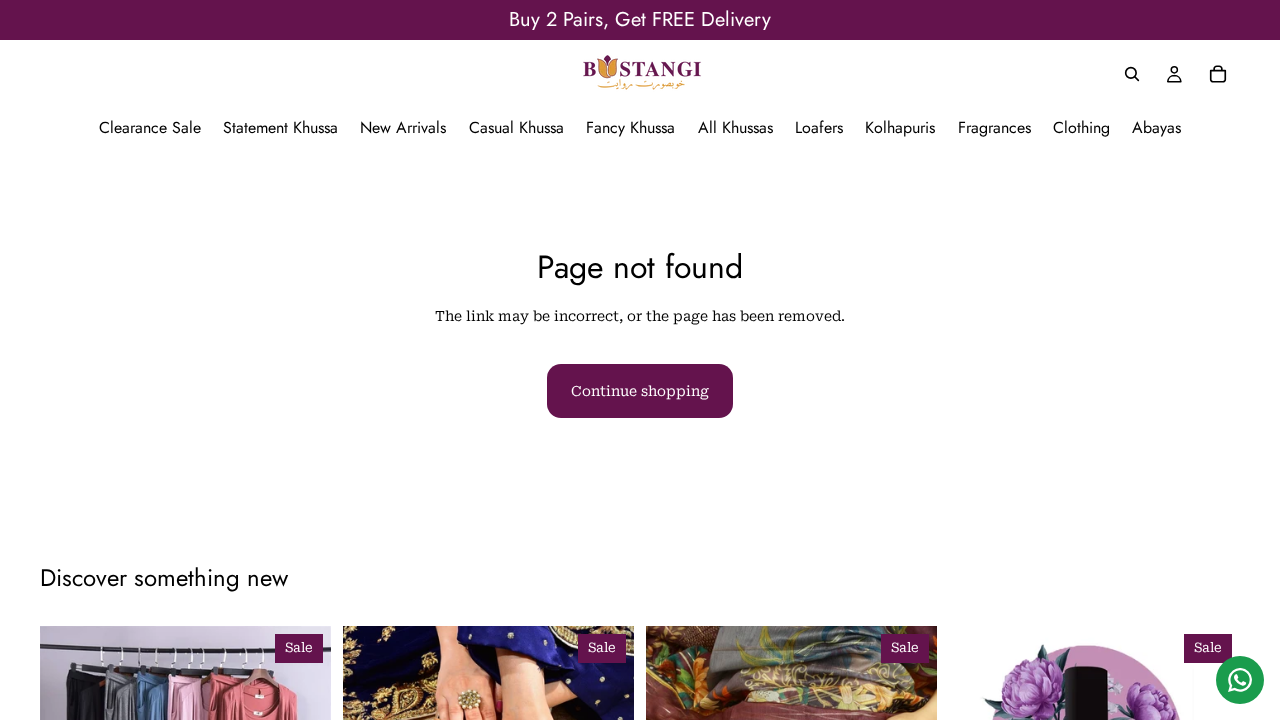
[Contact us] (1240, 680)
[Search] (1132, 74)
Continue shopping (640, 391)
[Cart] (1218, 74)
